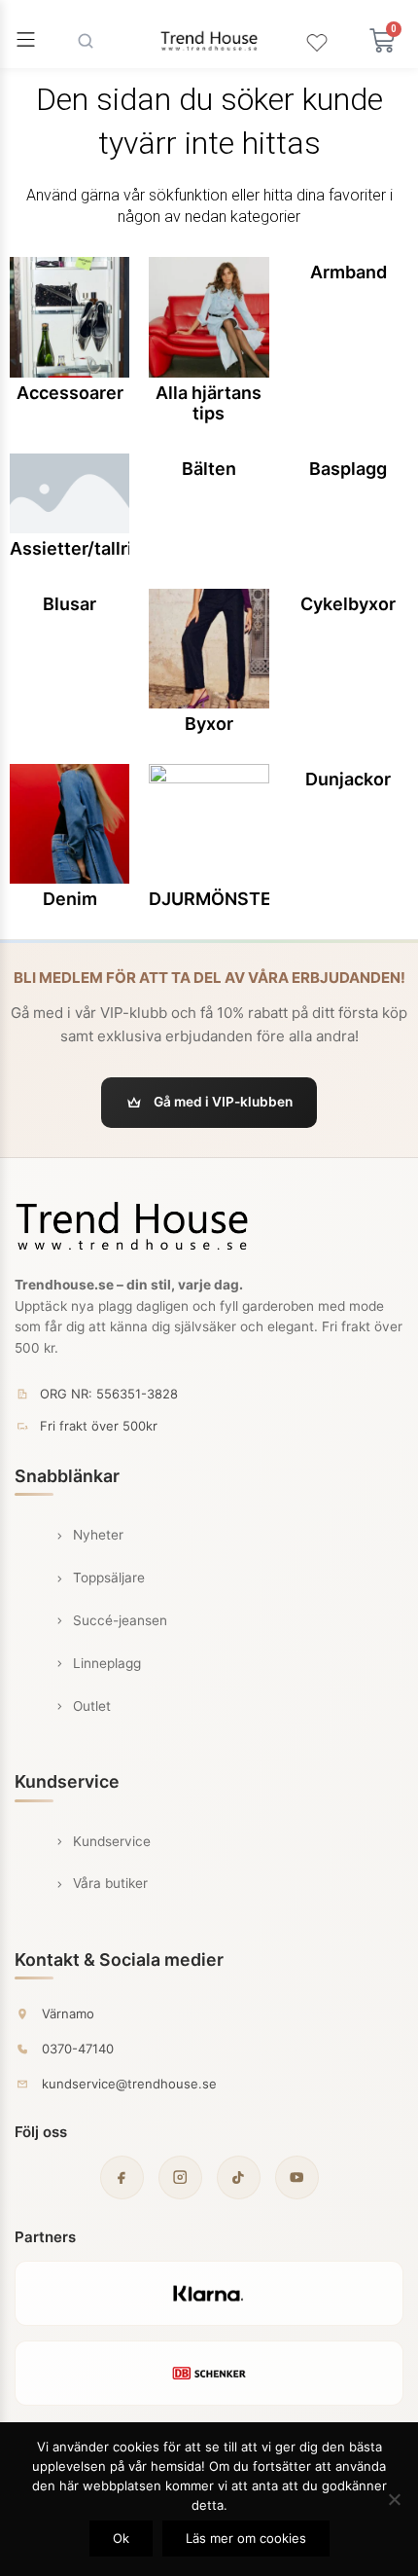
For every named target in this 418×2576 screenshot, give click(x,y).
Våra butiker (110, 1883)
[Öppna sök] (86, 41)
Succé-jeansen (120, 1620)
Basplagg (348, 469)
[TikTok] (239, 2177)
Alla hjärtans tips (209, 403)
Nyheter (98, 1535)
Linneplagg (107, 1663)
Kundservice (112, 1841)
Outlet (92, 1706)
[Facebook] (122, 2177)
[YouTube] (297, 2177)
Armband (348, 272)
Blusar (70, 604)
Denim (70, 899)
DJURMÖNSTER (216, 899)
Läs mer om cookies (246, 2538)
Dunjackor (348, 779)
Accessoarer (70, 393)
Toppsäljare (109, 1578)
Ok (121, 2538)
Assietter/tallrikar (84, 548)
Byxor (209, 724)
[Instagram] (180, 2177)
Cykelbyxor (348, 604)
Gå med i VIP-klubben (223, 1102)
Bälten (209, 469)
